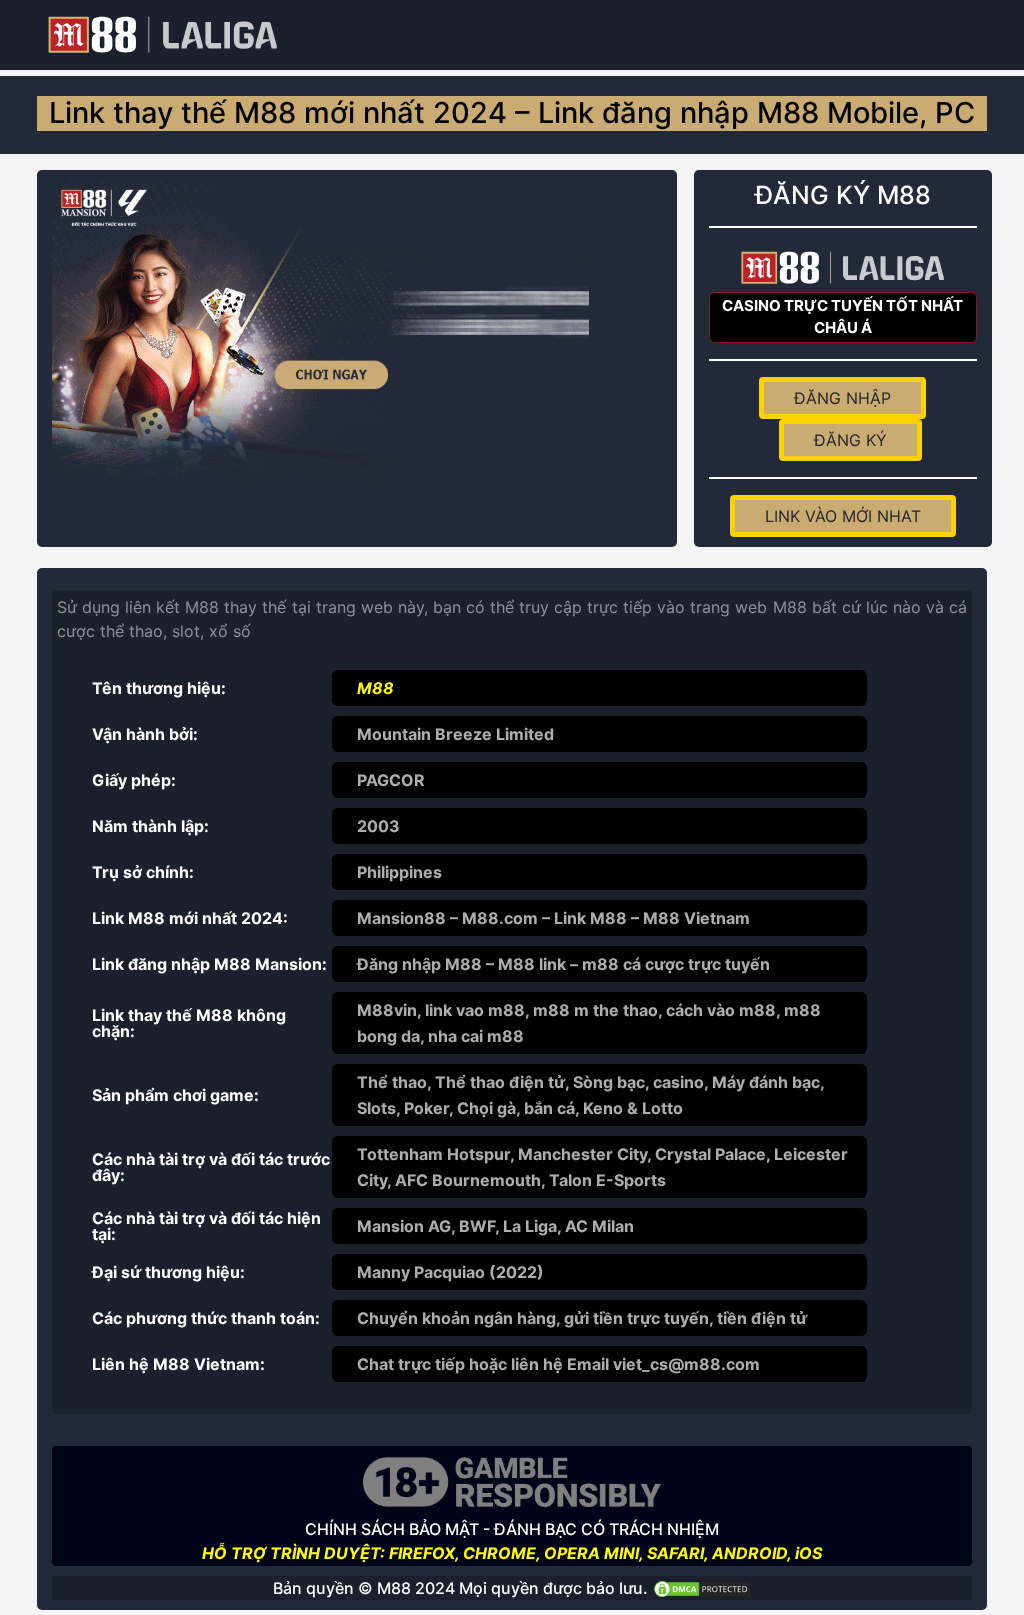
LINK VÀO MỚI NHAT (843, 516)
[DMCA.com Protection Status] (702, 1588)
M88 (375, 688)
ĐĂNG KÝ (850, 440)
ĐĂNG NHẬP (842, 398)
